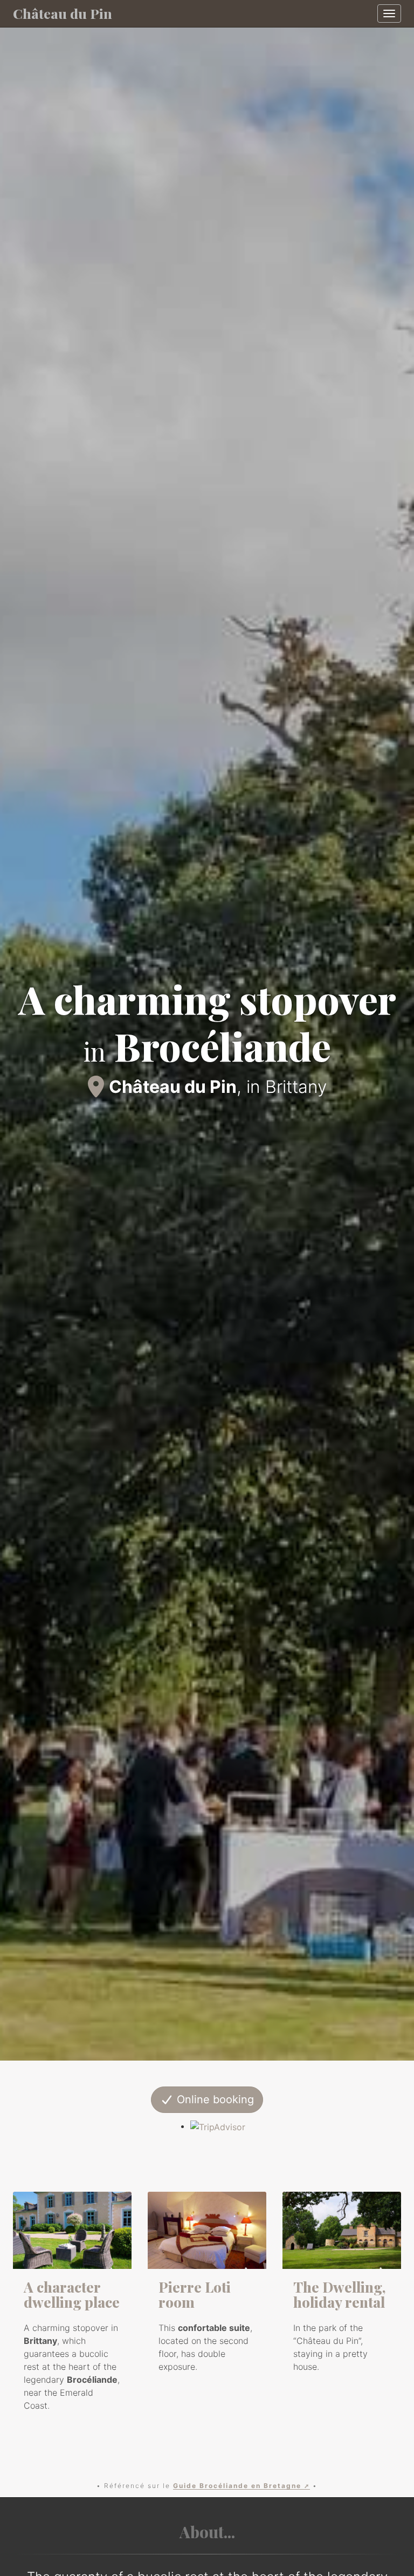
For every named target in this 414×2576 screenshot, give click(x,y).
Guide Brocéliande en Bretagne (237, 2486)
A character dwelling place (72, 2295)
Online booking (214, 2099)
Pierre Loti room (195, 2295)
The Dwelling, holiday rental (340, 2295)
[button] (31, 1030)
